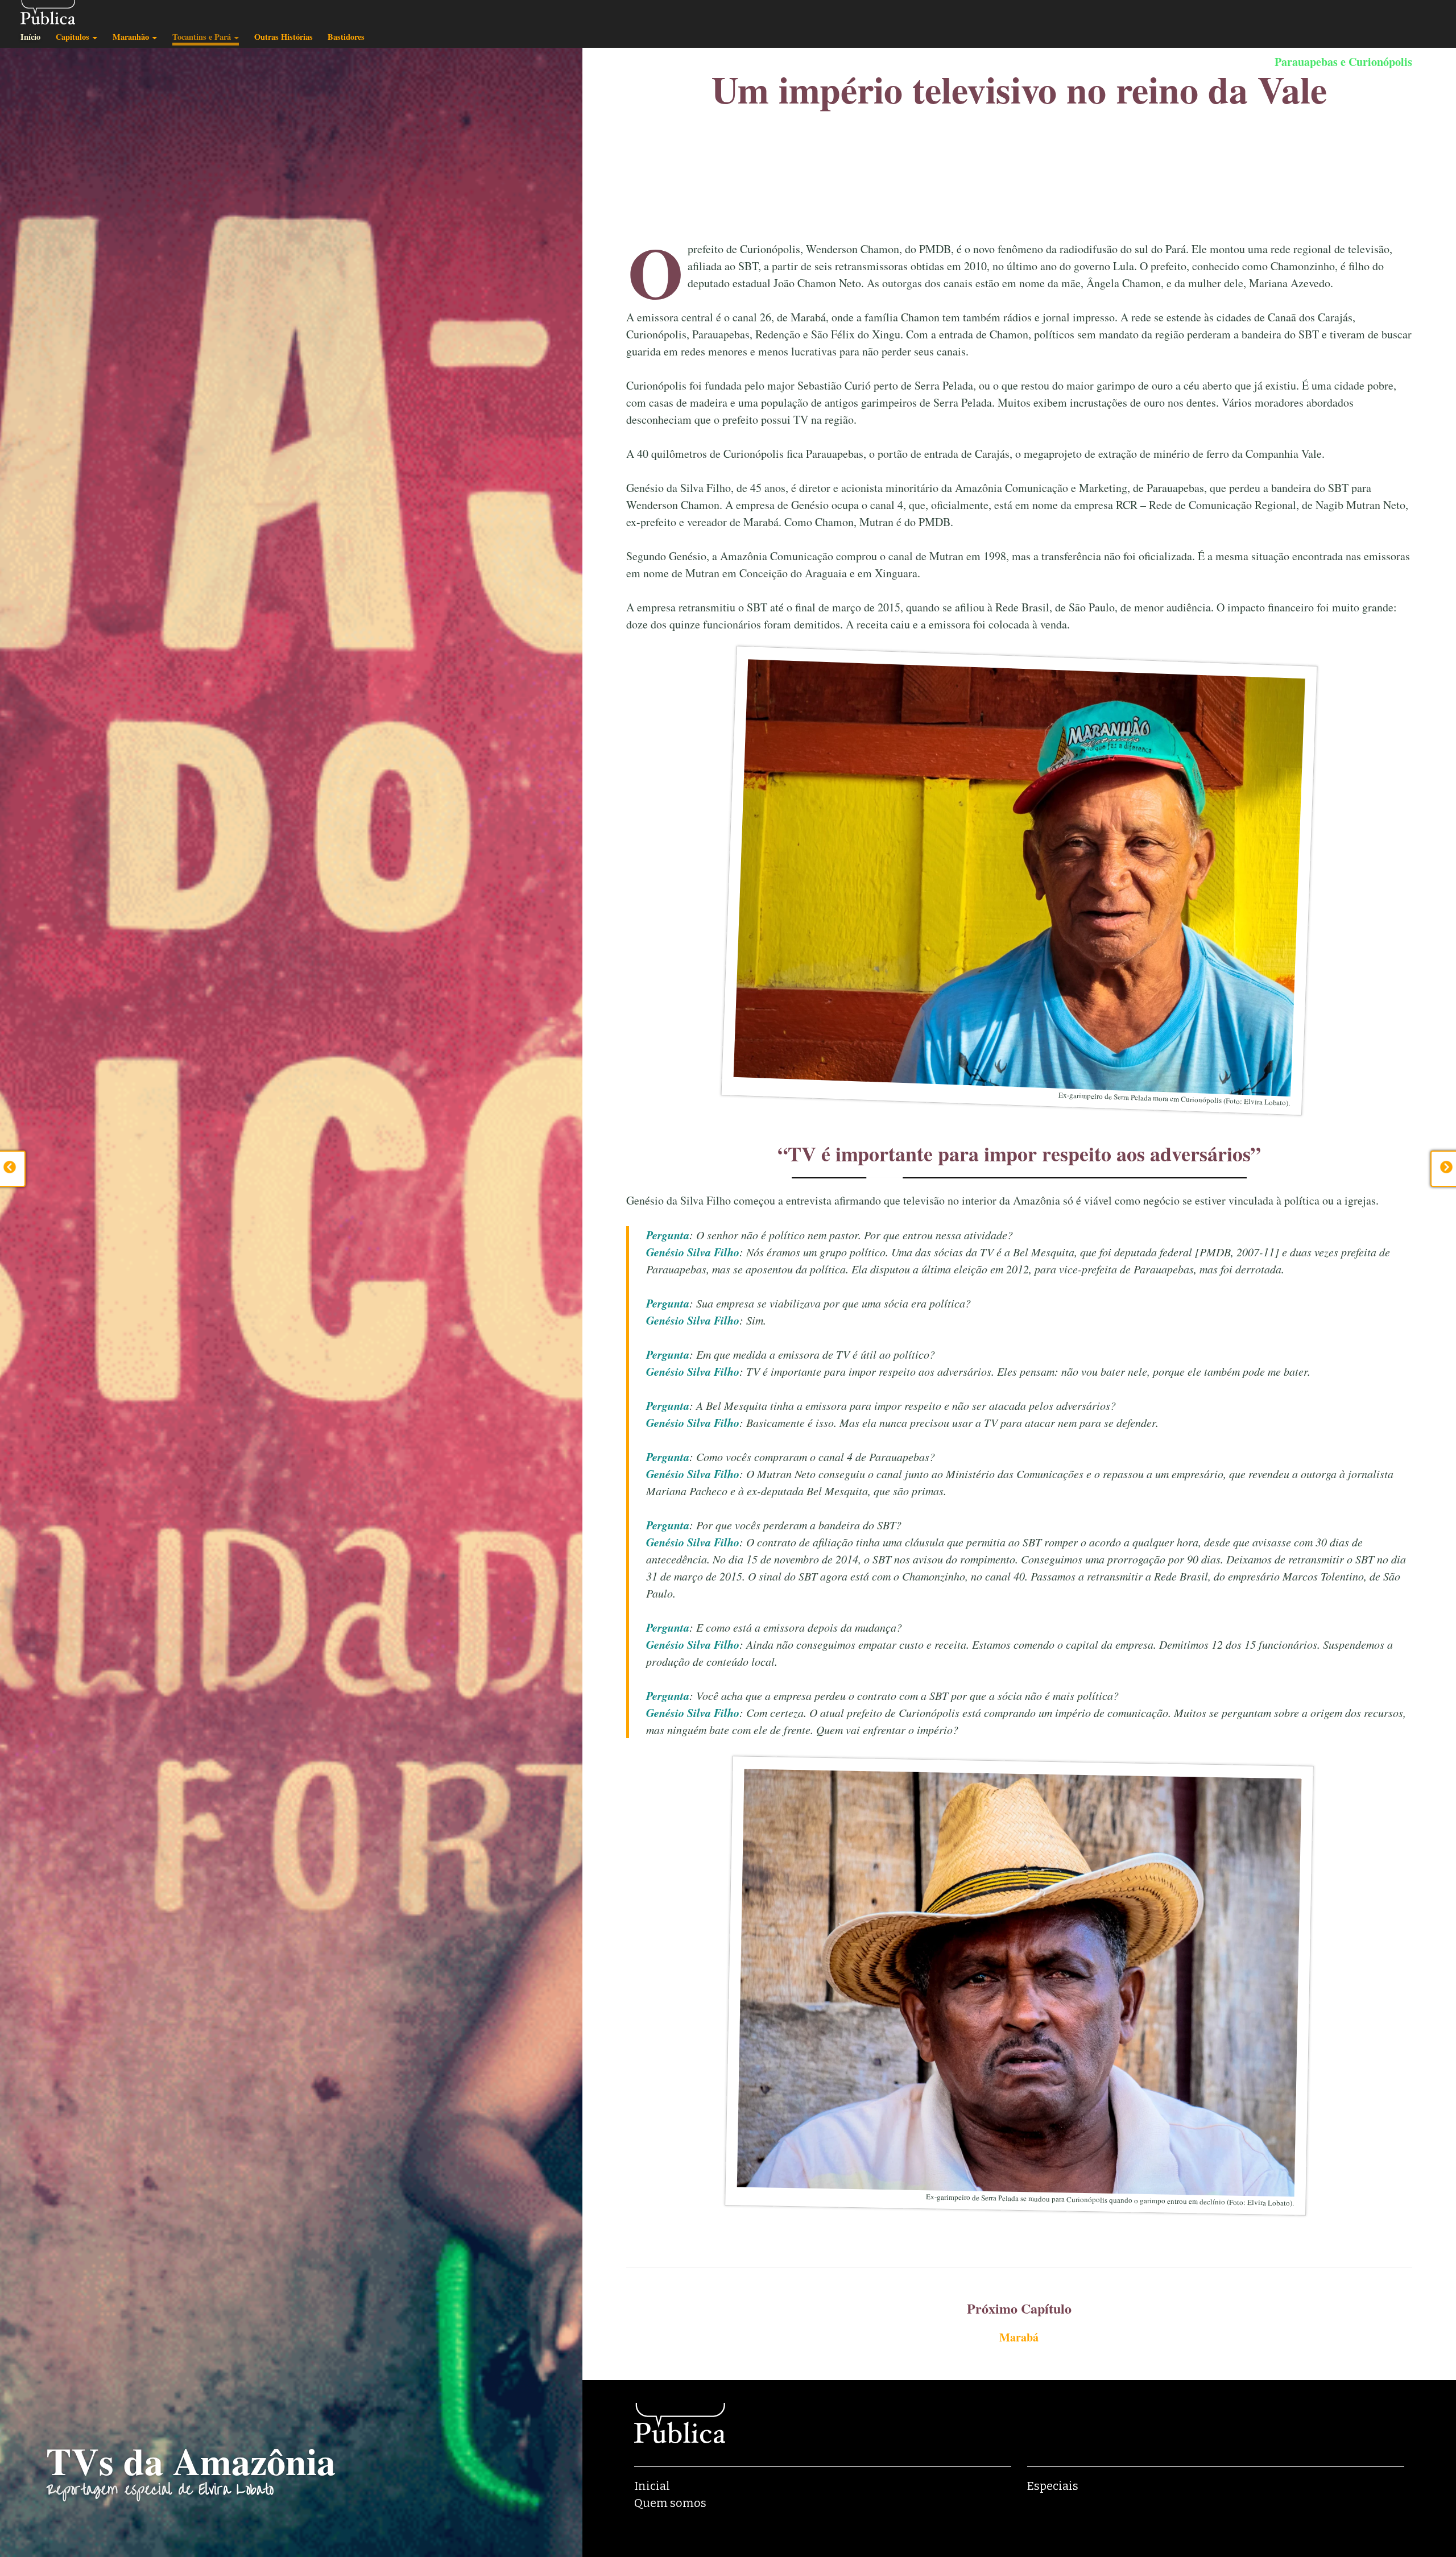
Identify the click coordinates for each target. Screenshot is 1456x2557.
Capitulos (73, 37)
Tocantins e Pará (202, 37)
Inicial (652, 2486)
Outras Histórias (284, 37)
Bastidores (346, 37)
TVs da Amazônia (191, 2461)
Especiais (1053, 2486)
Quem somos (670, 2503)
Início (30, 37)
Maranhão (131, 37)
